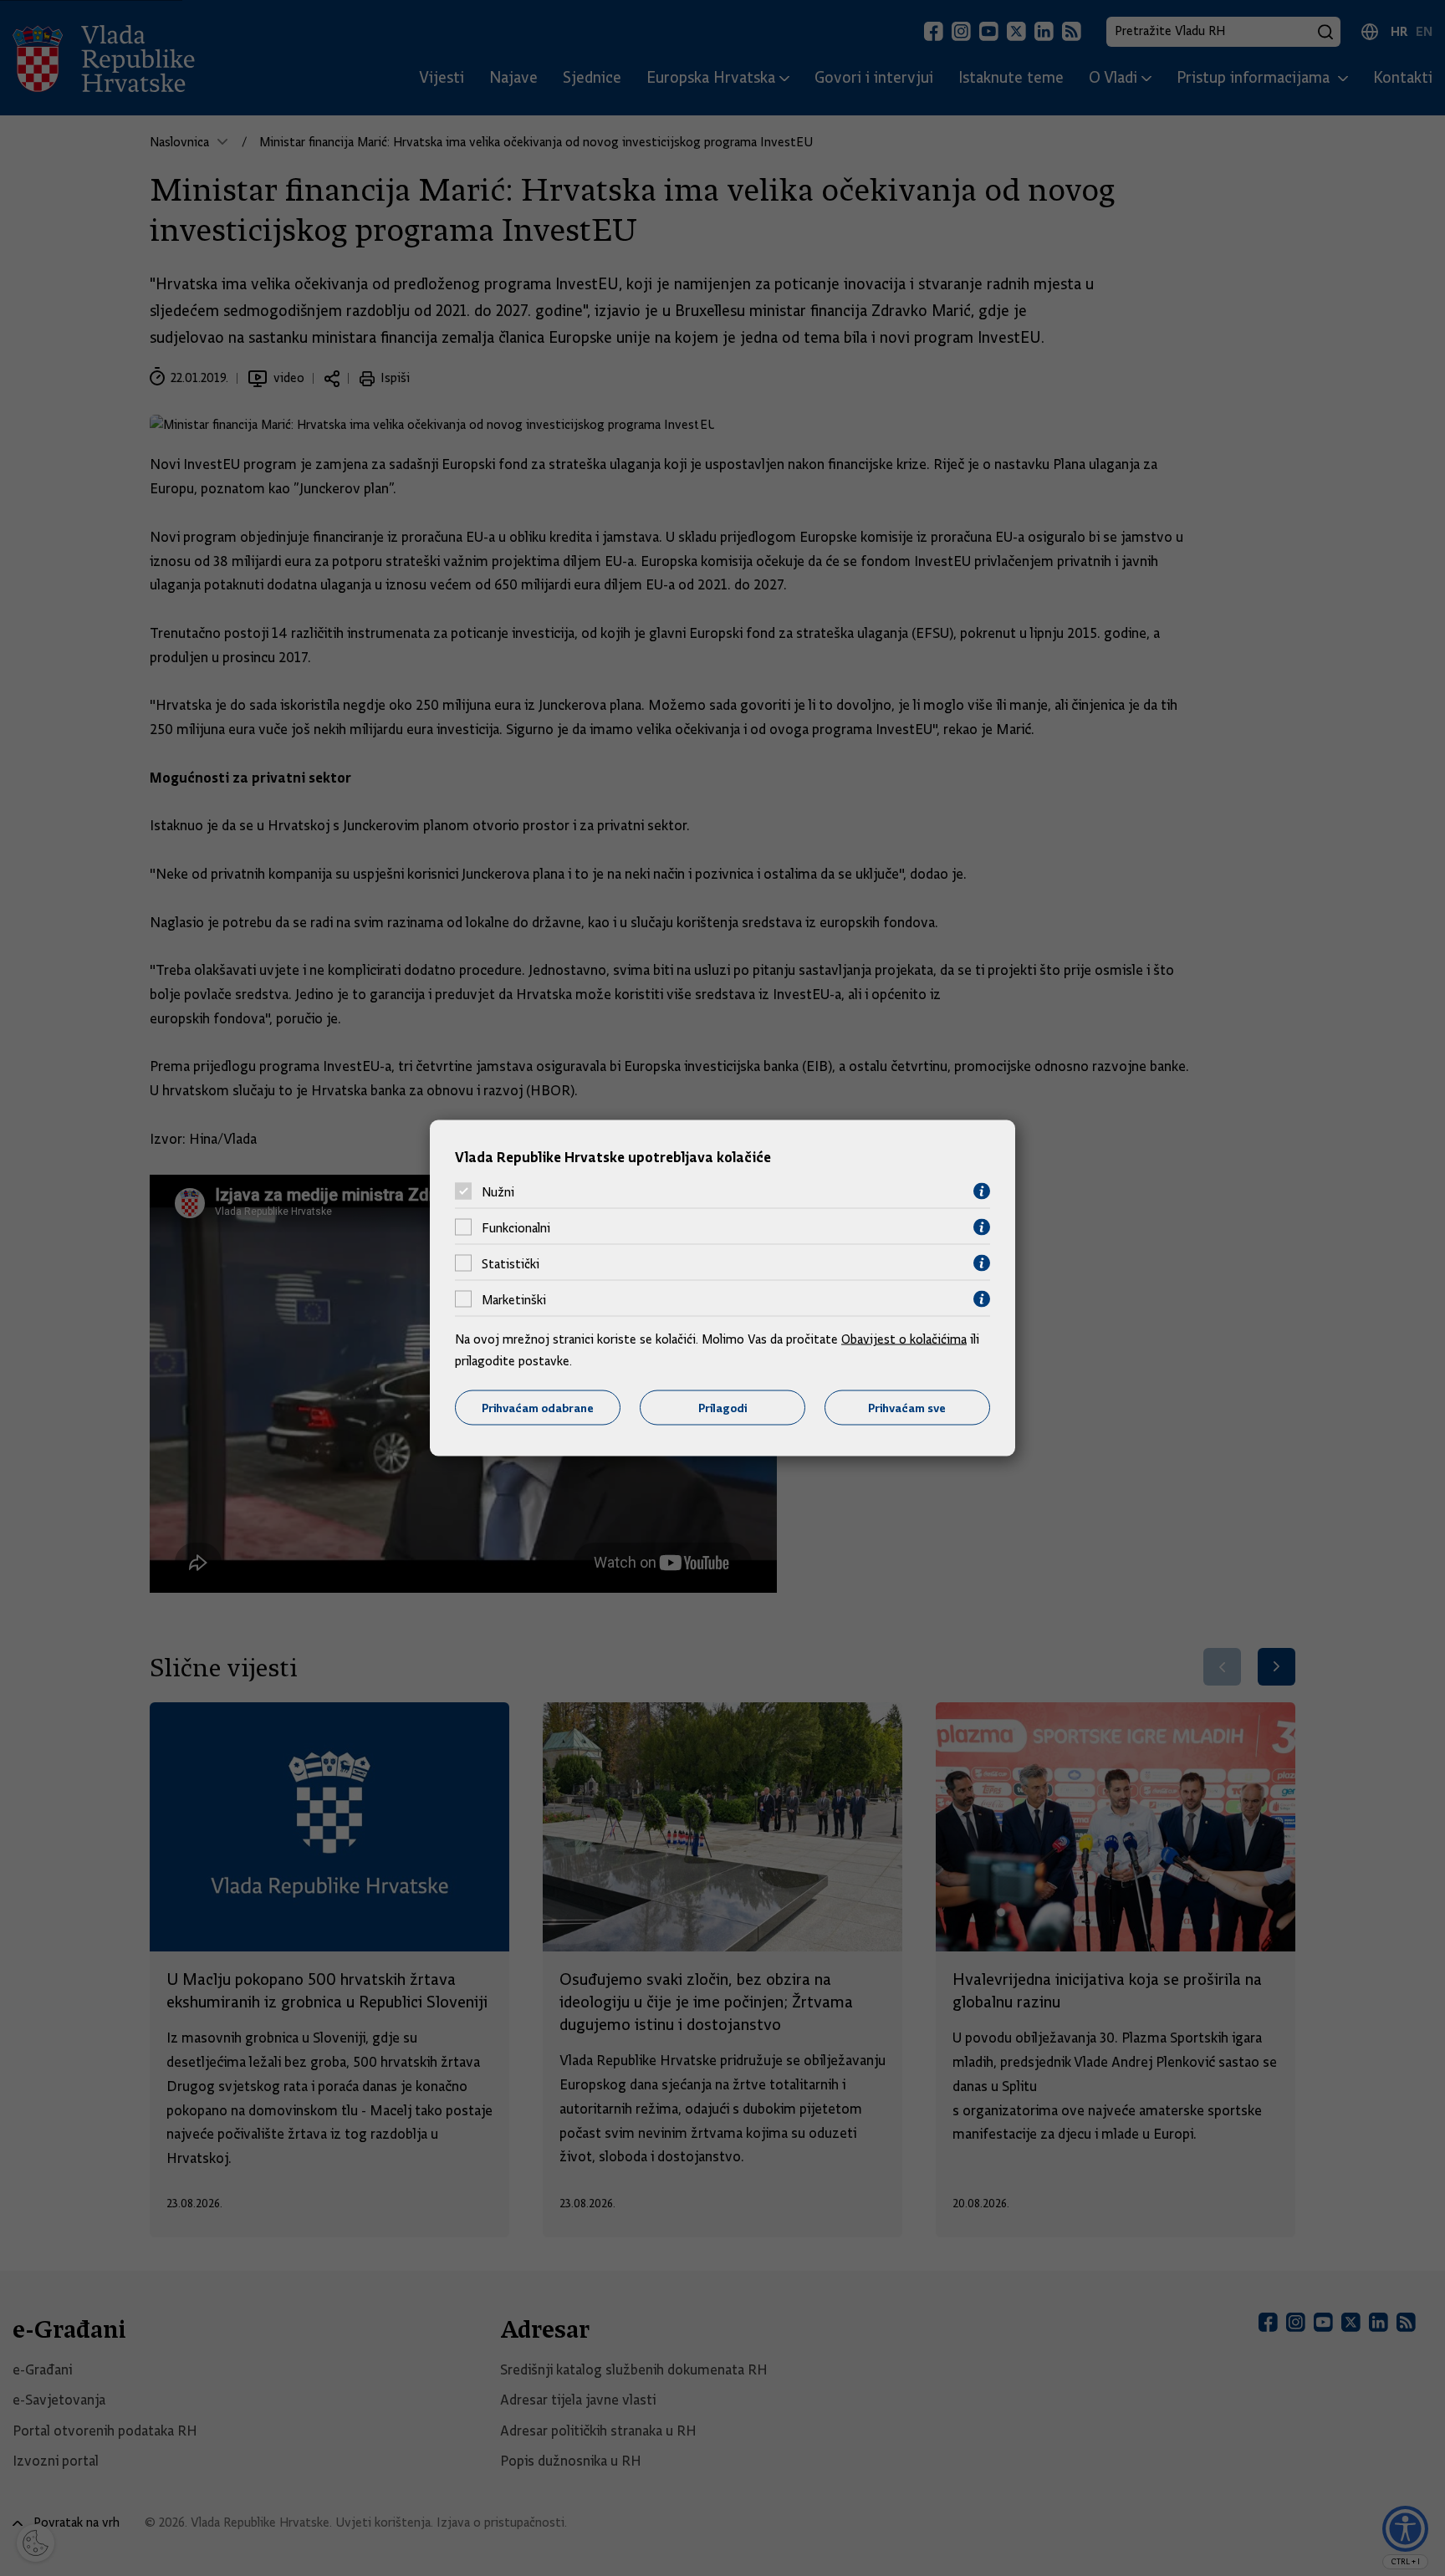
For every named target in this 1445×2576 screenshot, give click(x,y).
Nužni (498, 1191)
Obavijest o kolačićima (904, 1339)
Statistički (511, 1263)
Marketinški (514, 1299)
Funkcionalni (516, 1227)
